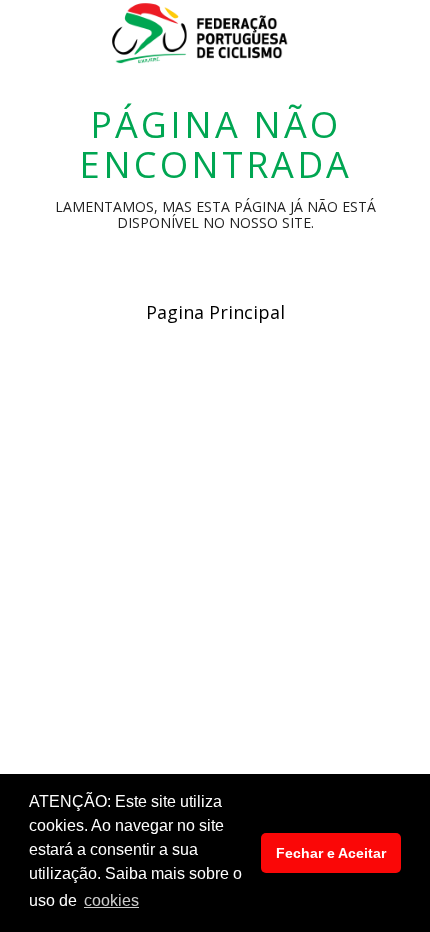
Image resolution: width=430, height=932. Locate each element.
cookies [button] (111, 900)
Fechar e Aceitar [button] (331, 853)
